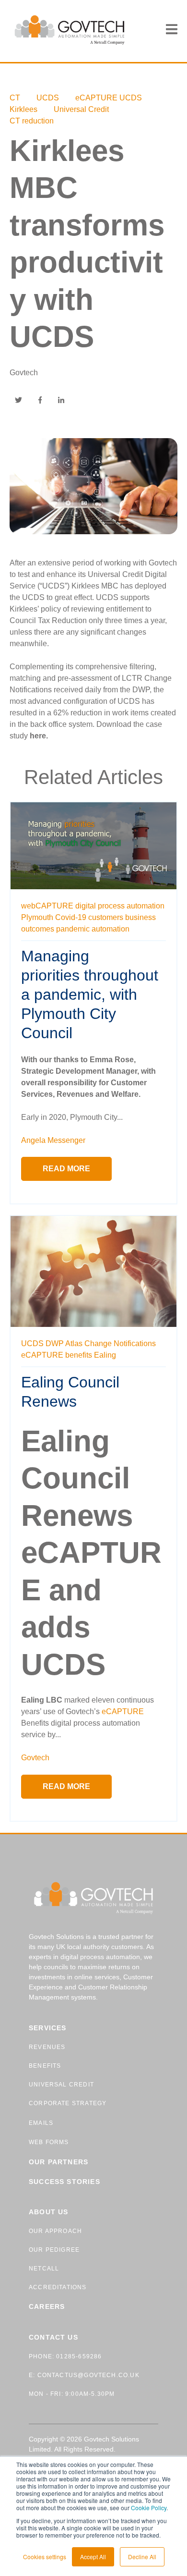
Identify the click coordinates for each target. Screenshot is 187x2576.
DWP (55, 1343)
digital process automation (120, 906)
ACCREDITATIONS (58, 2287)
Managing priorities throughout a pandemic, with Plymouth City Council (90, 994)
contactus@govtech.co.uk (87, 2375)
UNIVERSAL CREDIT (61, 2085)
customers (106, 917)
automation (111, 929)
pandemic (73, 929)
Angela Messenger (53, 1140)
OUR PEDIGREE (54, 2250)
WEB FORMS (49, 2142)
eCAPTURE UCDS (109, 98)
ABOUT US (48, 2212)
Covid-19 (71, 917)
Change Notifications (120, 1343)
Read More (66, 1169)
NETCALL (44, 2269)
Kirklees (23, 109)
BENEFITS (45, 2066)
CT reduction (32, 121)
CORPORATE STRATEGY (68, 2103)
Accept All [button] (93, 2557)
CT (15, 98)
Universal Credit (81, 109)
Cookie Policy (149, 2508)
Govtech (24, 373)
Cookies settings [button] (45, 2557)
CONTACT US (53, 2337)
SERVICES (47, 2028)
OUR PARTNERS (58, 2162)
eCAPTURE (42, 1355)
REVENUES (47, 2047)
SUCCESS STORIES (64, 2182)
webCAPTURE (47, 906)
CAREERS (47, 2306)
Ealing (105, 1355)
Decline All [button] (142, 2557)
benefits (79, 1355)
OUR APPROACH (55, 2231)
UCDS (48, 98)
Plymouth (37, 917)
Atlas (74, 1343)
